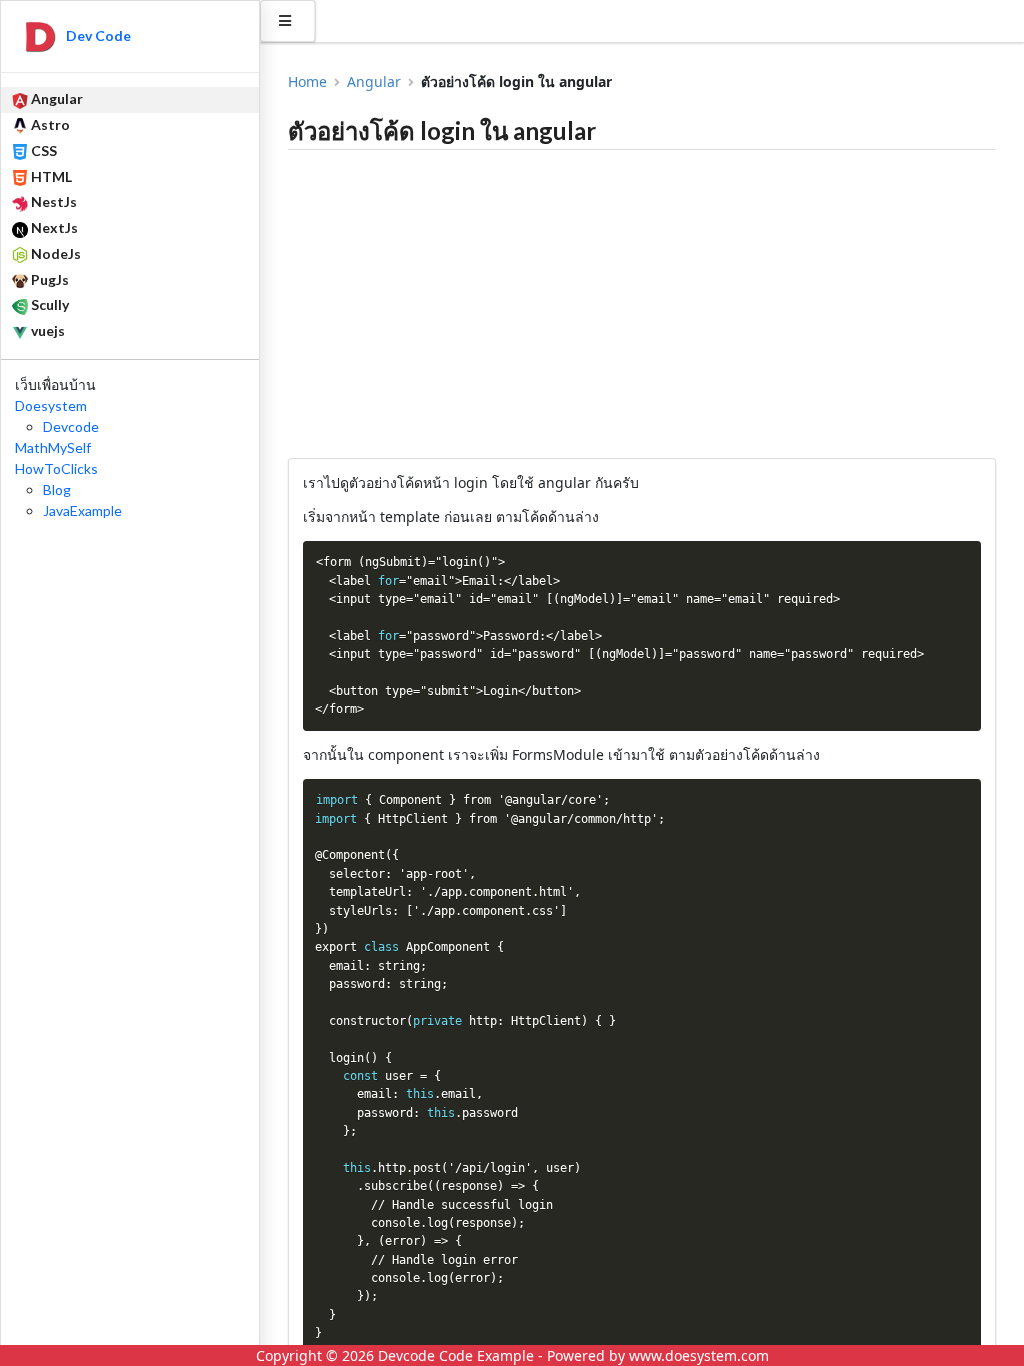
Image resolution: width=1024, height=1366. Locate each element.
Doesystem (51, 405)
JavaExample (82, 510)
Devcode (71, 426)
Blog (57, 489)
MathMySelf (53, 447)
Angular (374, 82)
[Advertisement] (642, 304)
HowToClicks (56, 468)
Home (307, 82)
